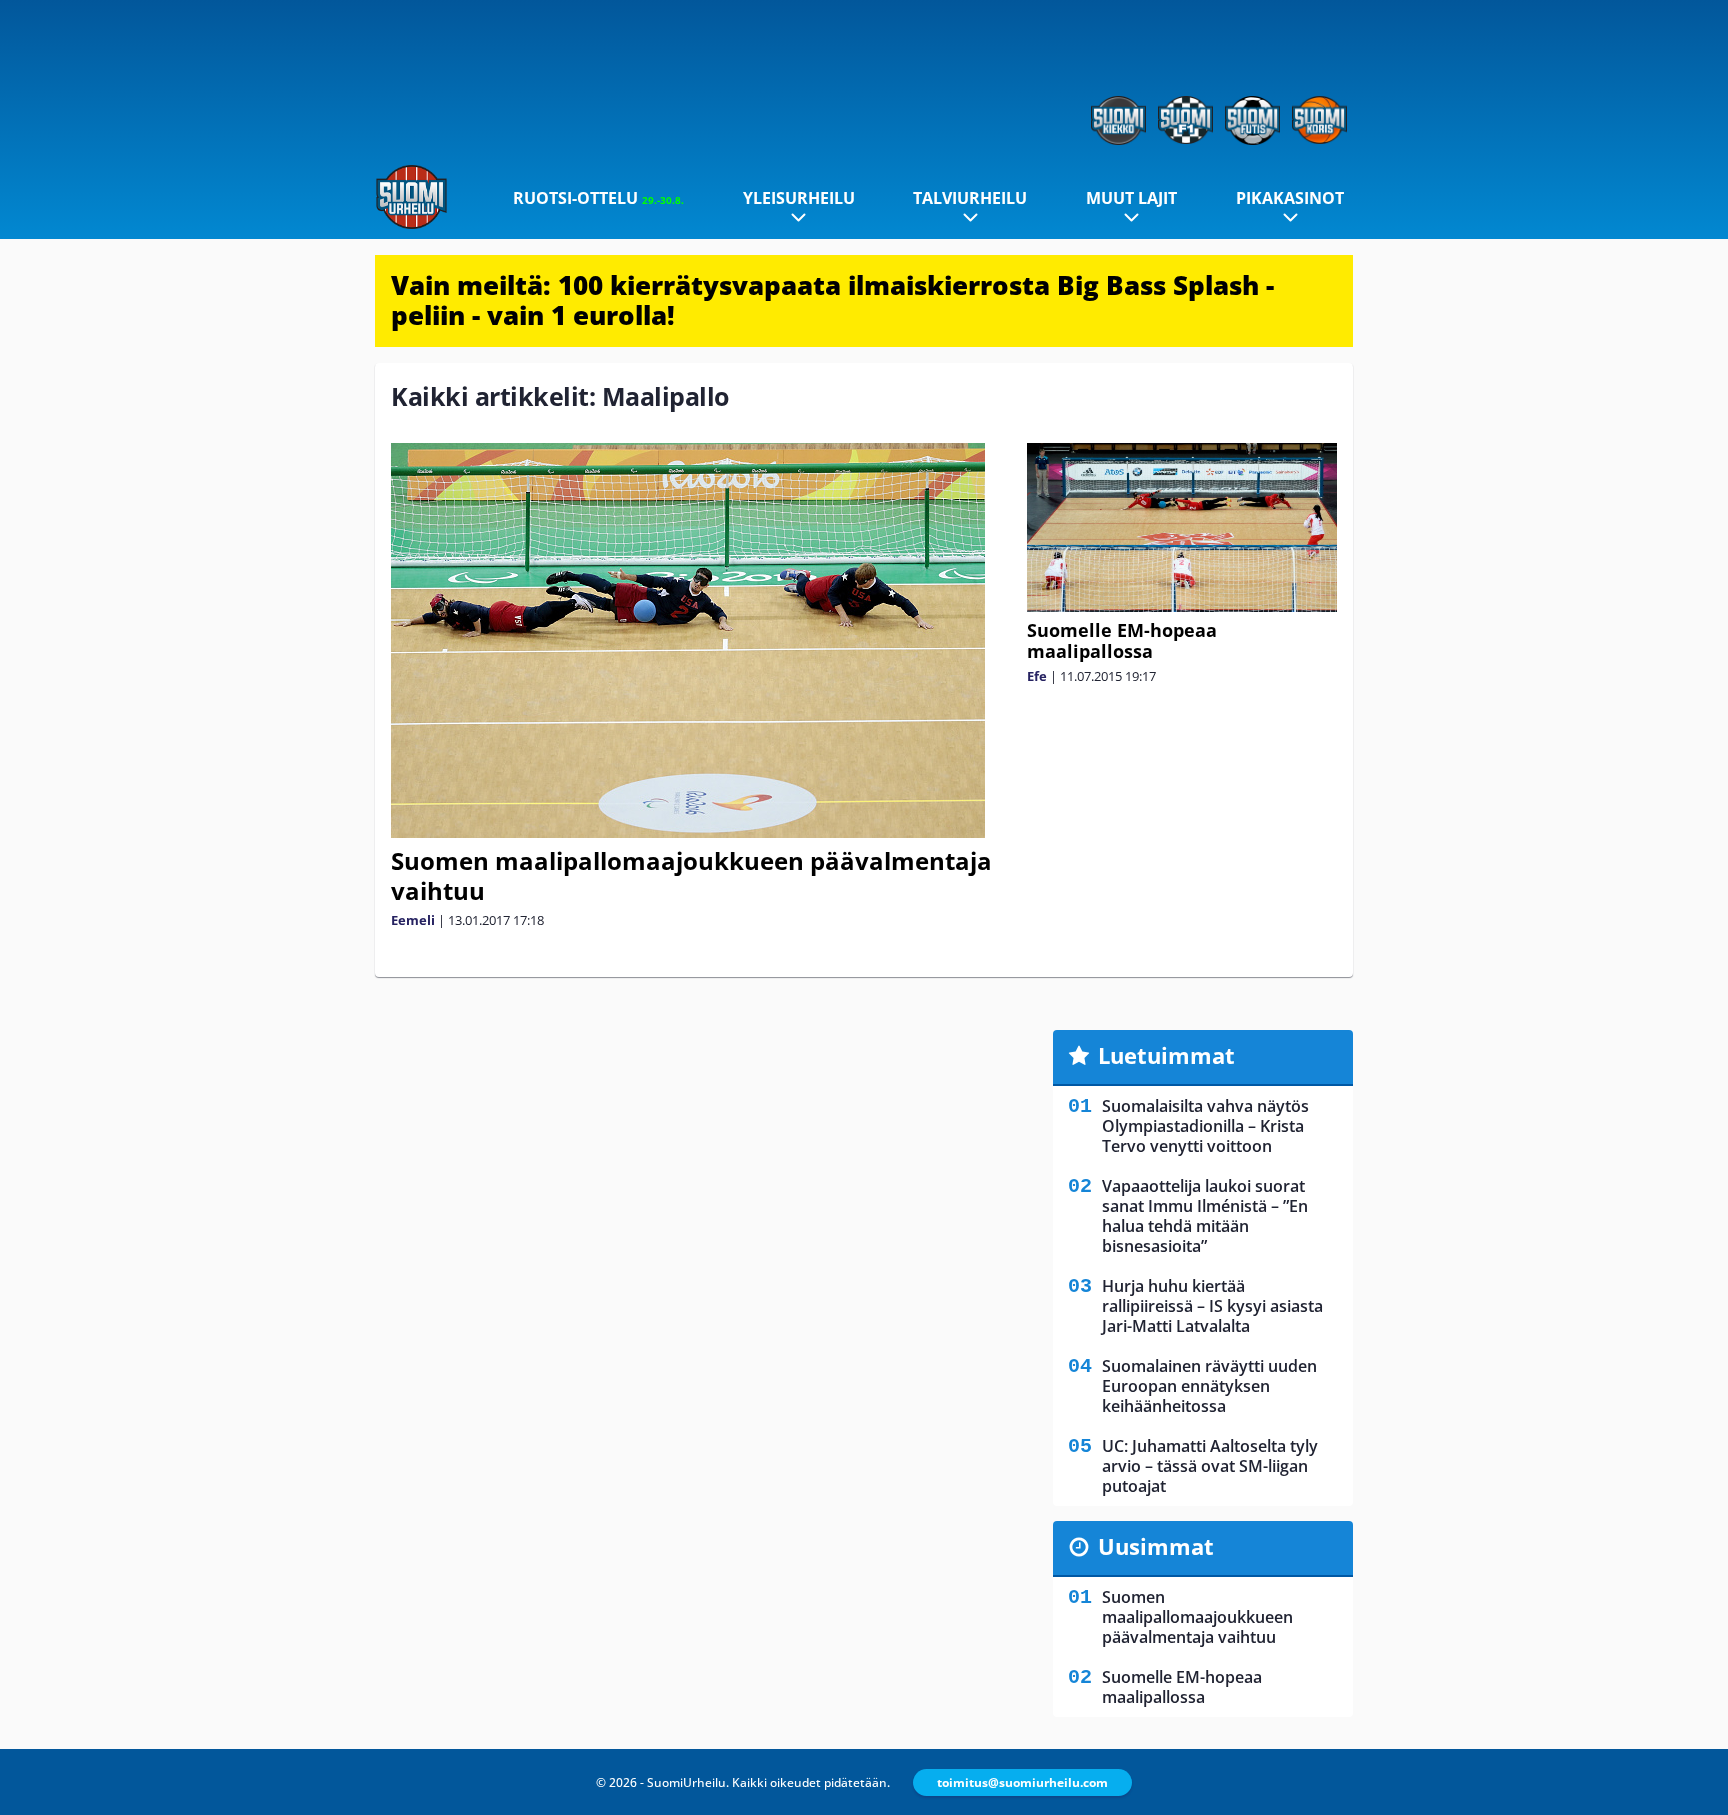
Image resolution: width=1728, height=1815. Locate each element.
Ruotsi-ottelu (598, 198)
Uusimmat (1156, 1546)
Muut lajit (1131, 198)
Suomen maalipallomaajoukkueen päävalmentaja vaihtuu (691, 875)
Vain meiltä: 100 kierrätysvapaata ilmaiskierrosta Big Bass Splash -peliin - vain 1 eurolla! (832, 300)
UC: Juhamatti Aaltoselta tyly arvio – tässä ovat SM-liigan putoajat (1210, 1466)
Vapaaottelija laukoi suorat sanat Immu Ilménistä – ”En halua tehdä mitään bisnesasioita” (1205, 1216)
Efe (1037, 676)
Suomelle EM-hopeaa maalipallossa (1122, 640)
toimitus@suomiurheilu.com (1022, 1782)
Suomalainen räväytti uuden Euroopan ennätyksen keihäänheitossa (1209, 1386)
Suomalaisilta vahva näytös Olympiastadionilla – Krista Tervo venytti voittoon (1205, 1126)
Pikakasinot (1290, 198)
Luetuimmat (1166, 1055)
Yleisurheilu (799, 198)
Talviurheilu (970, 198)
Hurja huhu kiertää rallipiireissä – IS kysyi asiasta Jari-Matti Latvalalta (1212, 1306)
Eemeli (413, 920)
